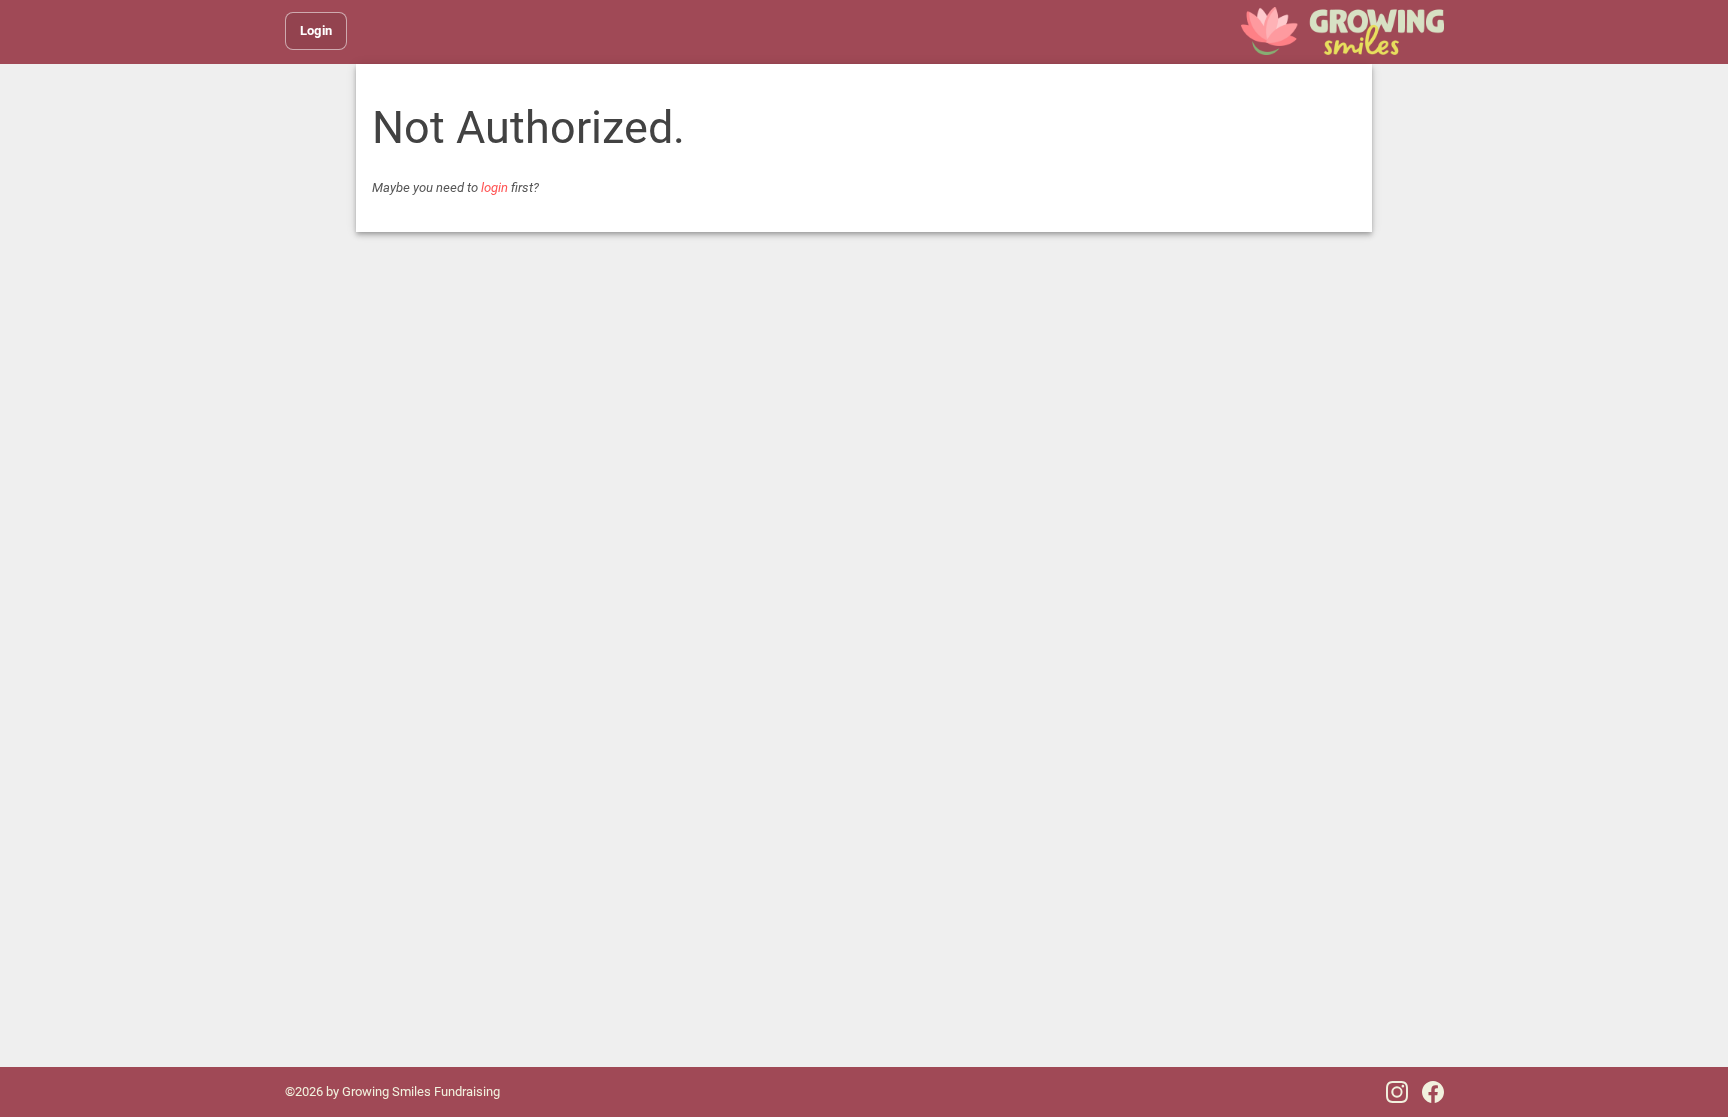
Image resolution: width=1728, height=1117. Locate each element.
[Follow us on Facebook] (1433, 1092)
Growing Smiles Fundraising (421, 1091)
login (494, 187)
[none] (1342, 31)
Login (316, 30)
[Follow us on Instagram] (1397, 1092)
